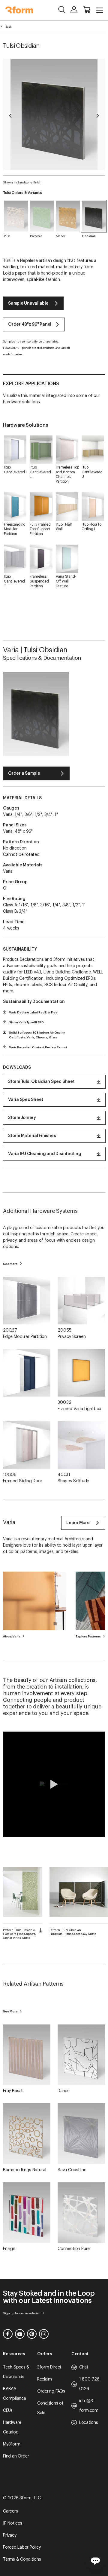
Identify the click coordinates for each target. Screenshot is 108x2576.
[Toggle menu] (100, 10)
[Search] (62, 10)
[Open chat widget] (95, 2560)
